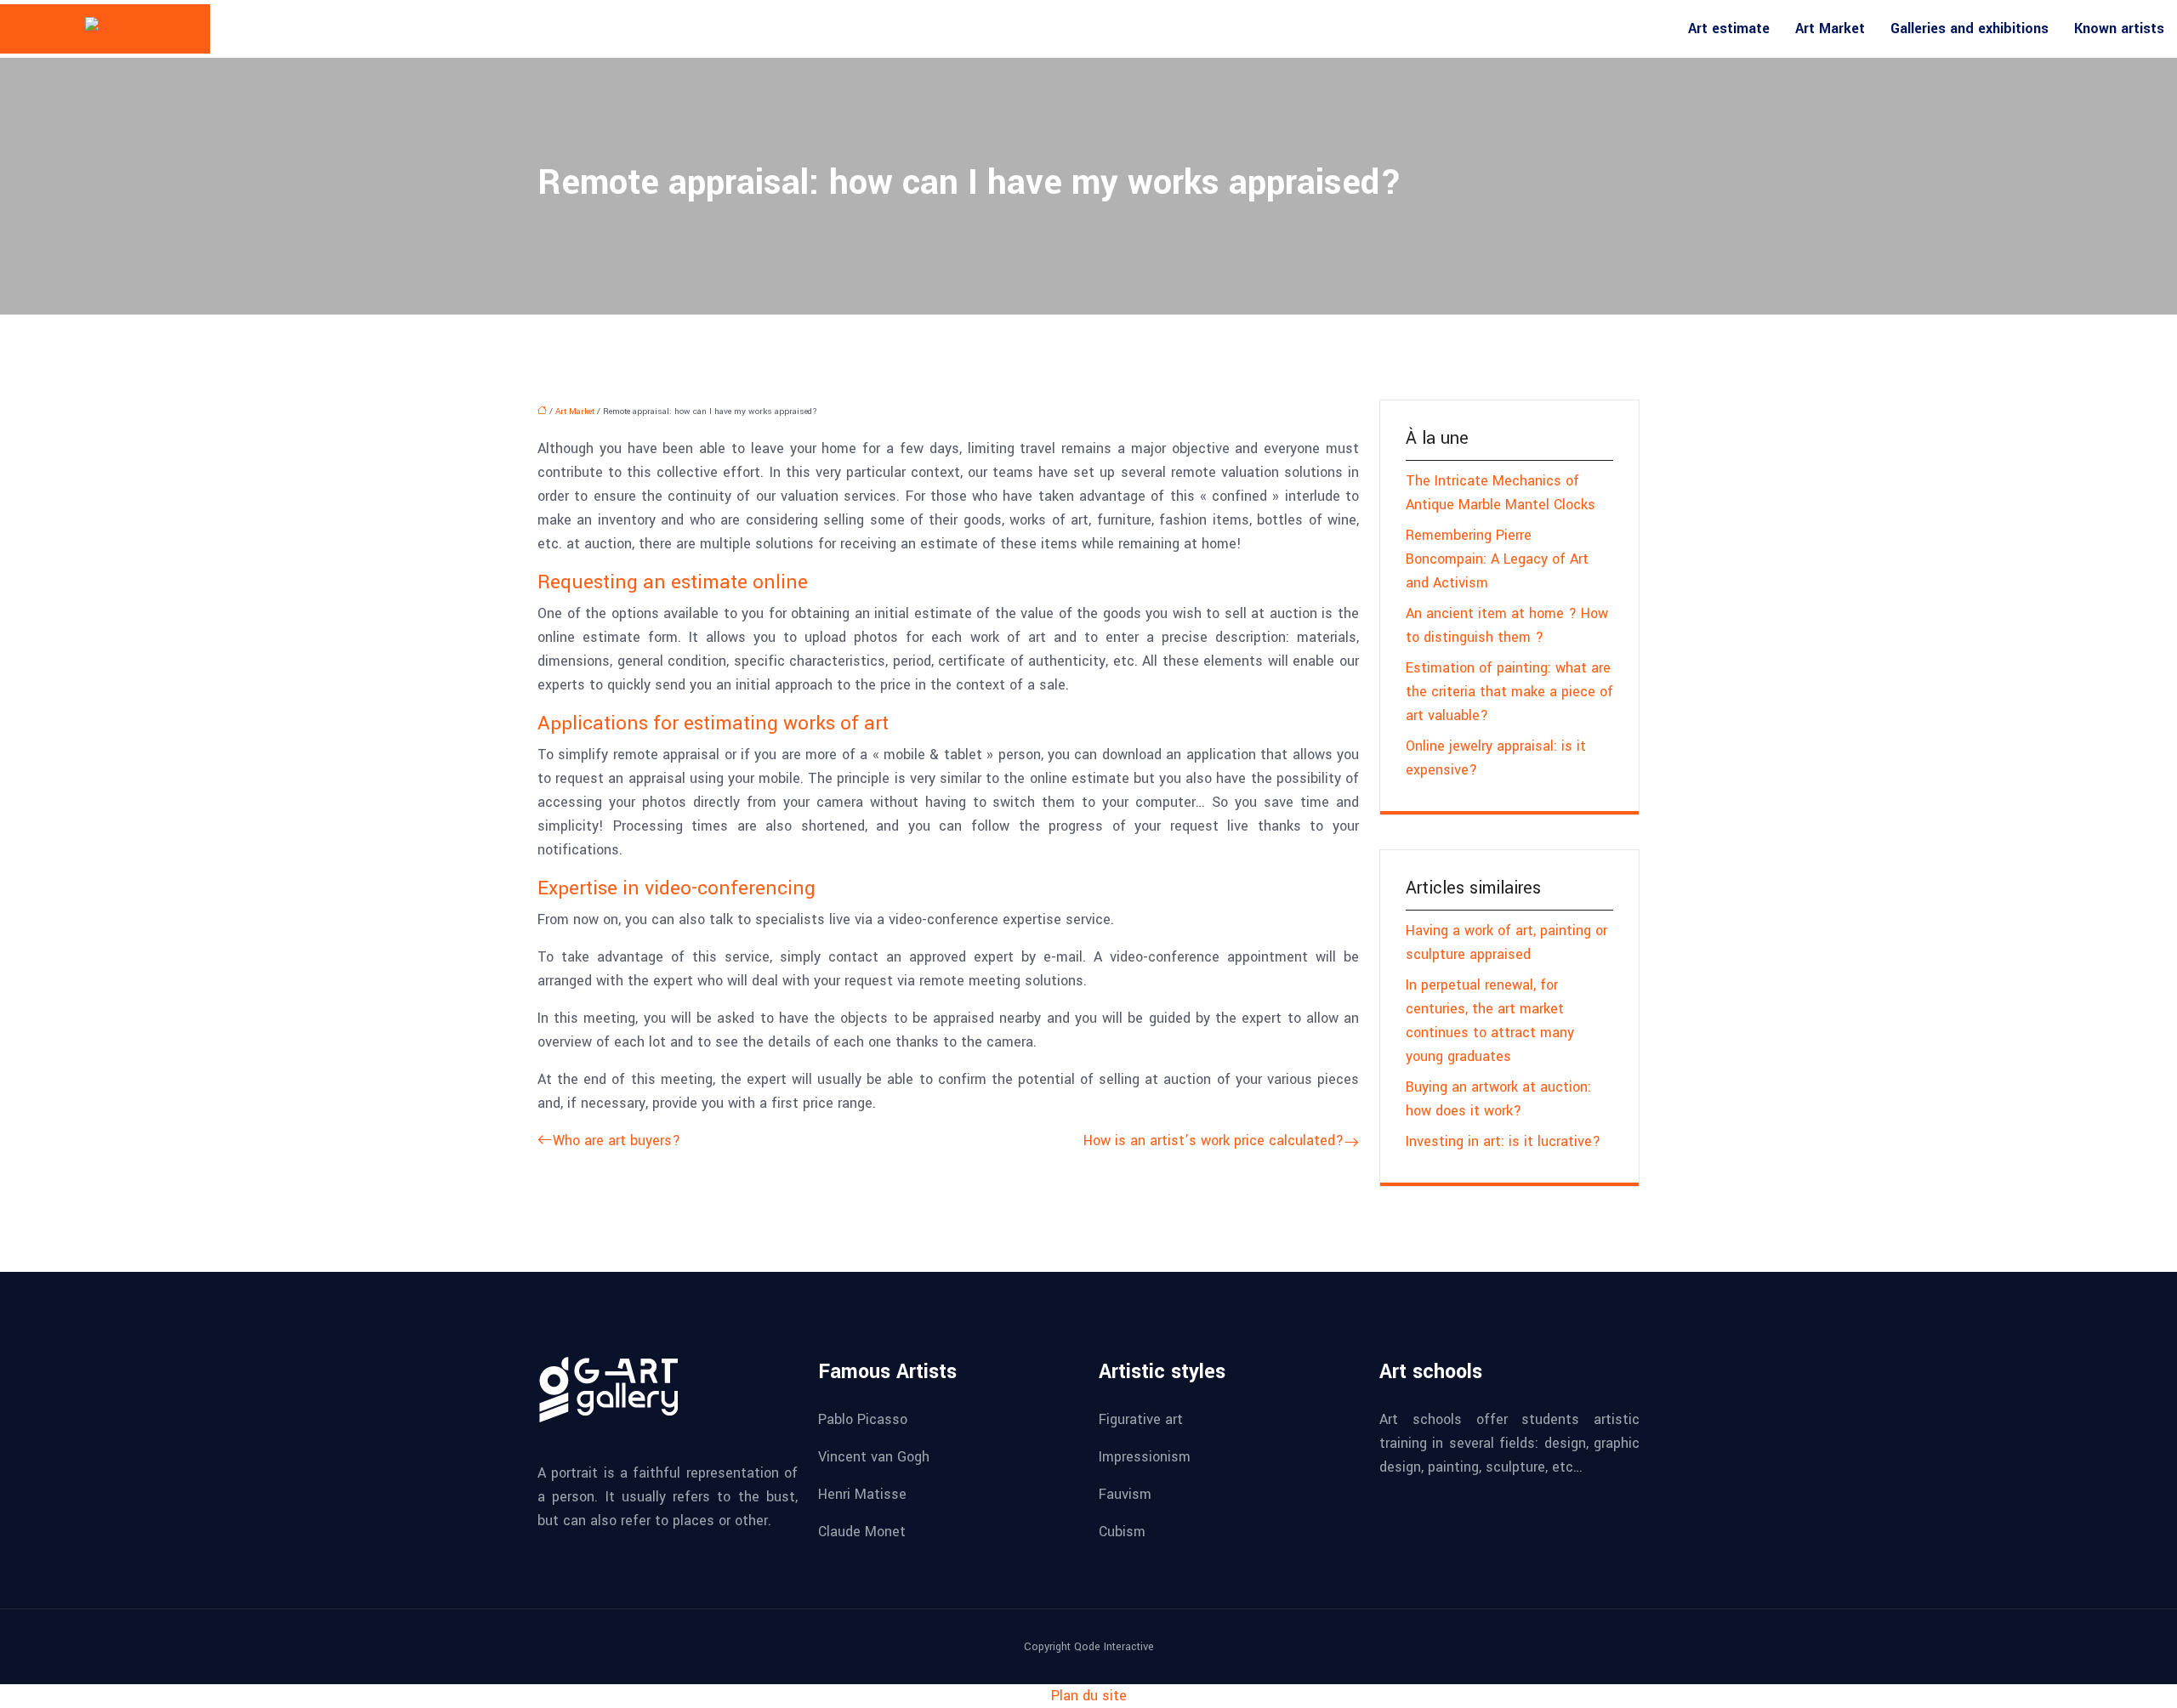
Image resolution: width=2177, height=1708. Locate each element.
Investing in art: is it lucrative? (1503, 1141)
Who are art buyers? (617, 1141)
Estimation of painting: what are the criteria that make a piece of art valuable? (1509, 692)
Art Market (1830, 28)
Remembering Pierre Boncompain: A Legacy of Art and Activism (1497, 559)
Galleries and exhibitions (1970, 28)
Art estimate (1729, 28)
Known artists (2119, 28)
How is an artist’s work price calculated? (1214, 1141)
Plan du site (1089, 1696)
